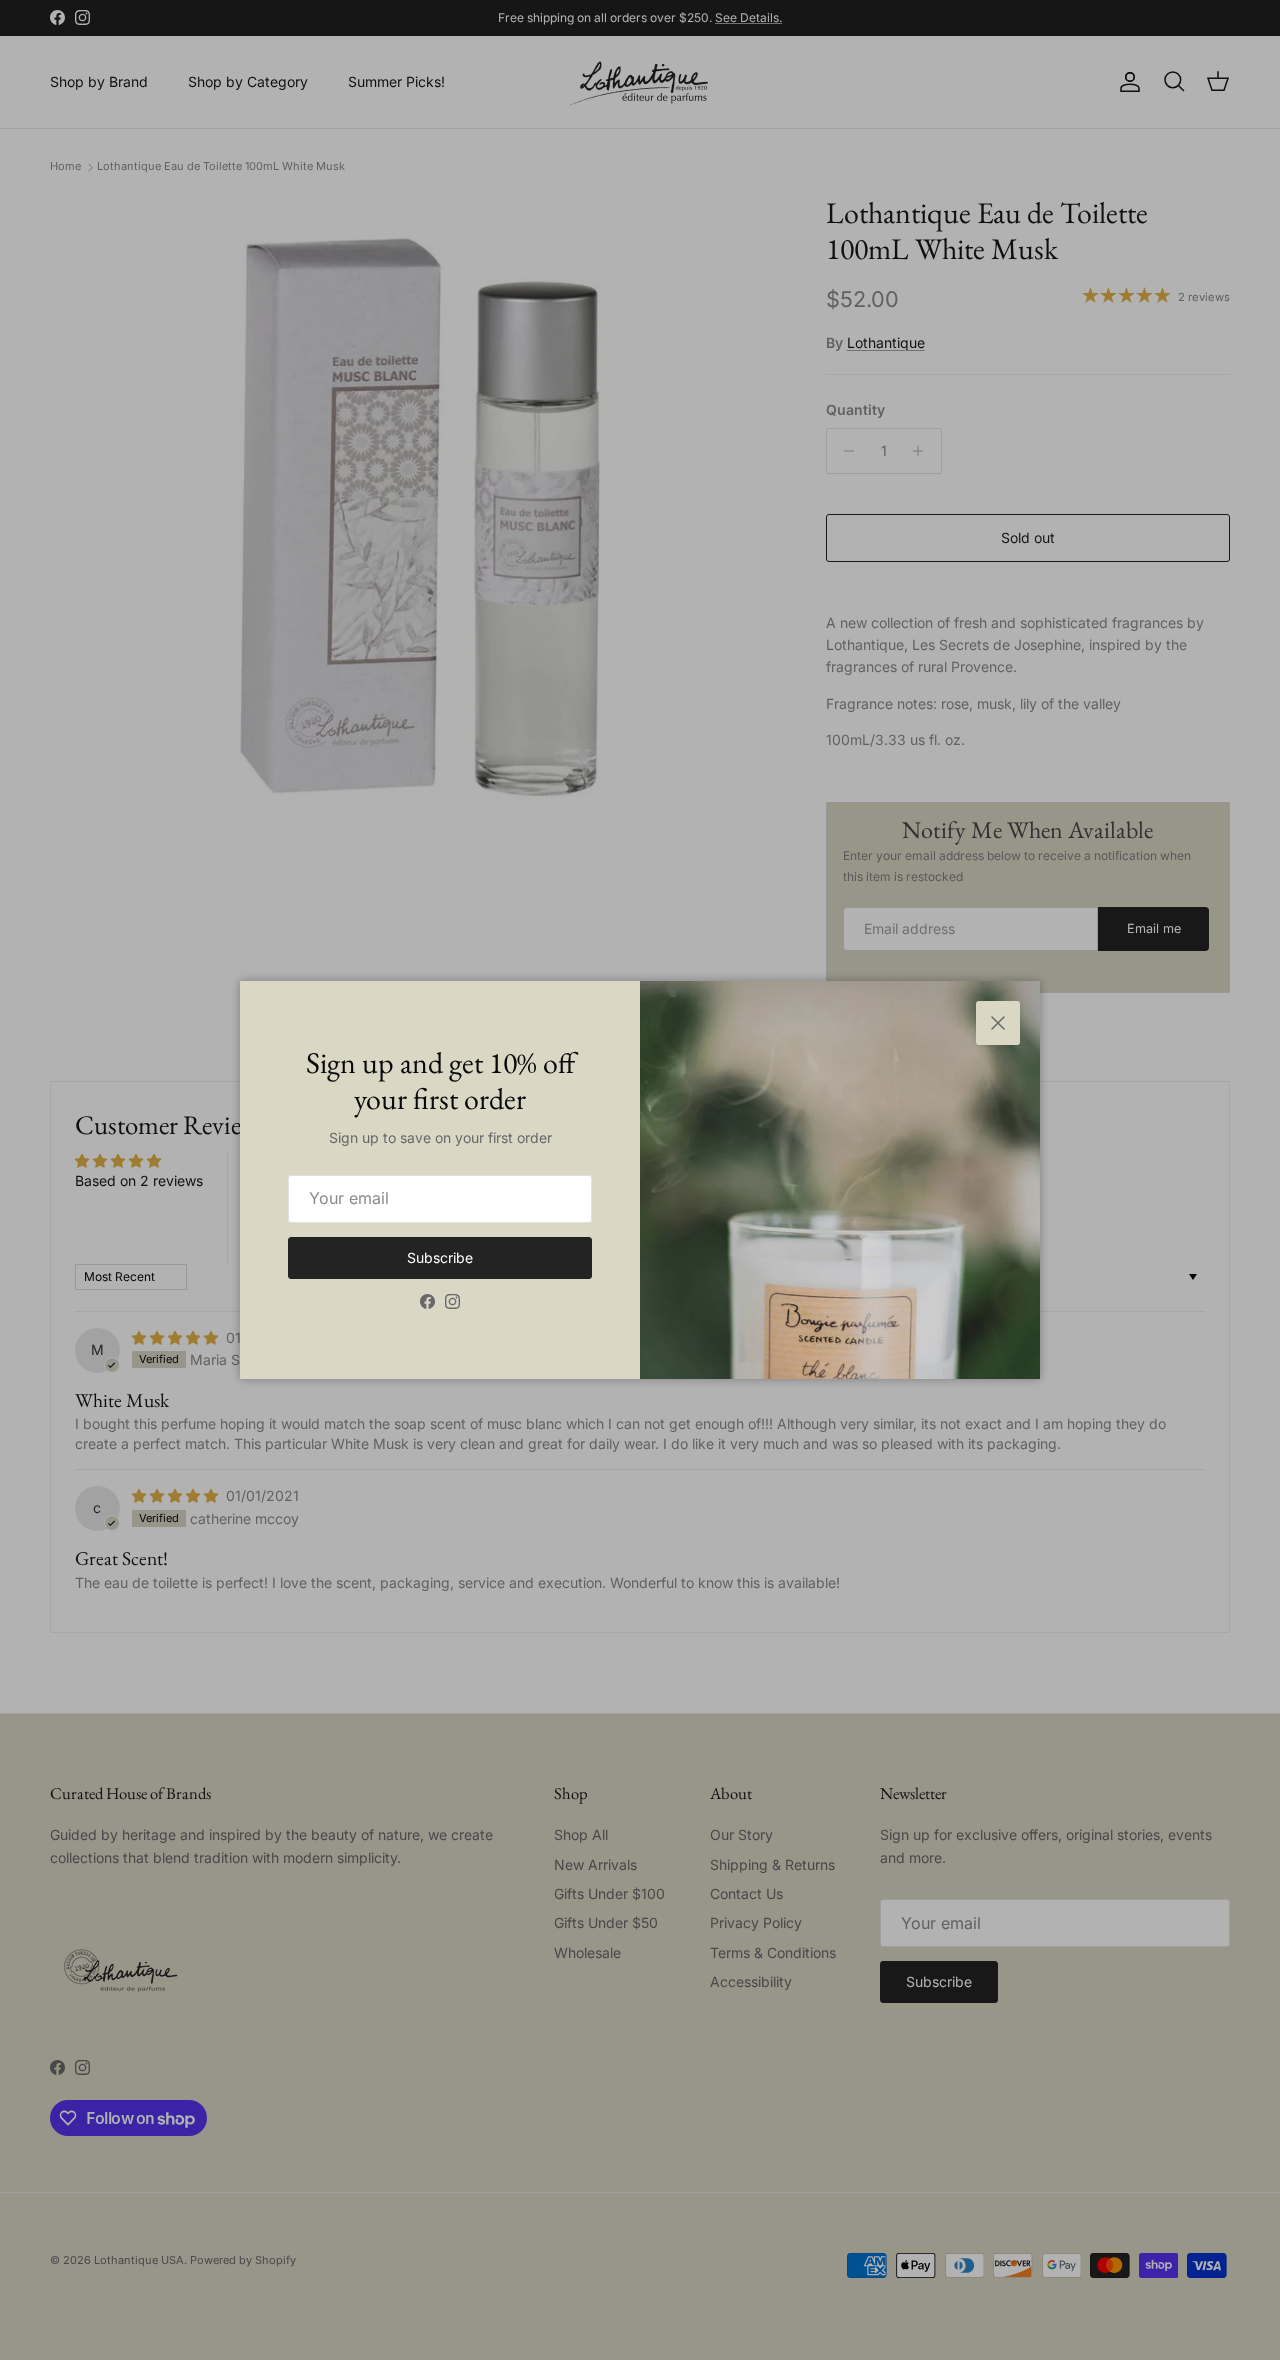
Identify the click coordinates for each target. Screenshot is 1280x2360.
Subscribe (440, 1257)
